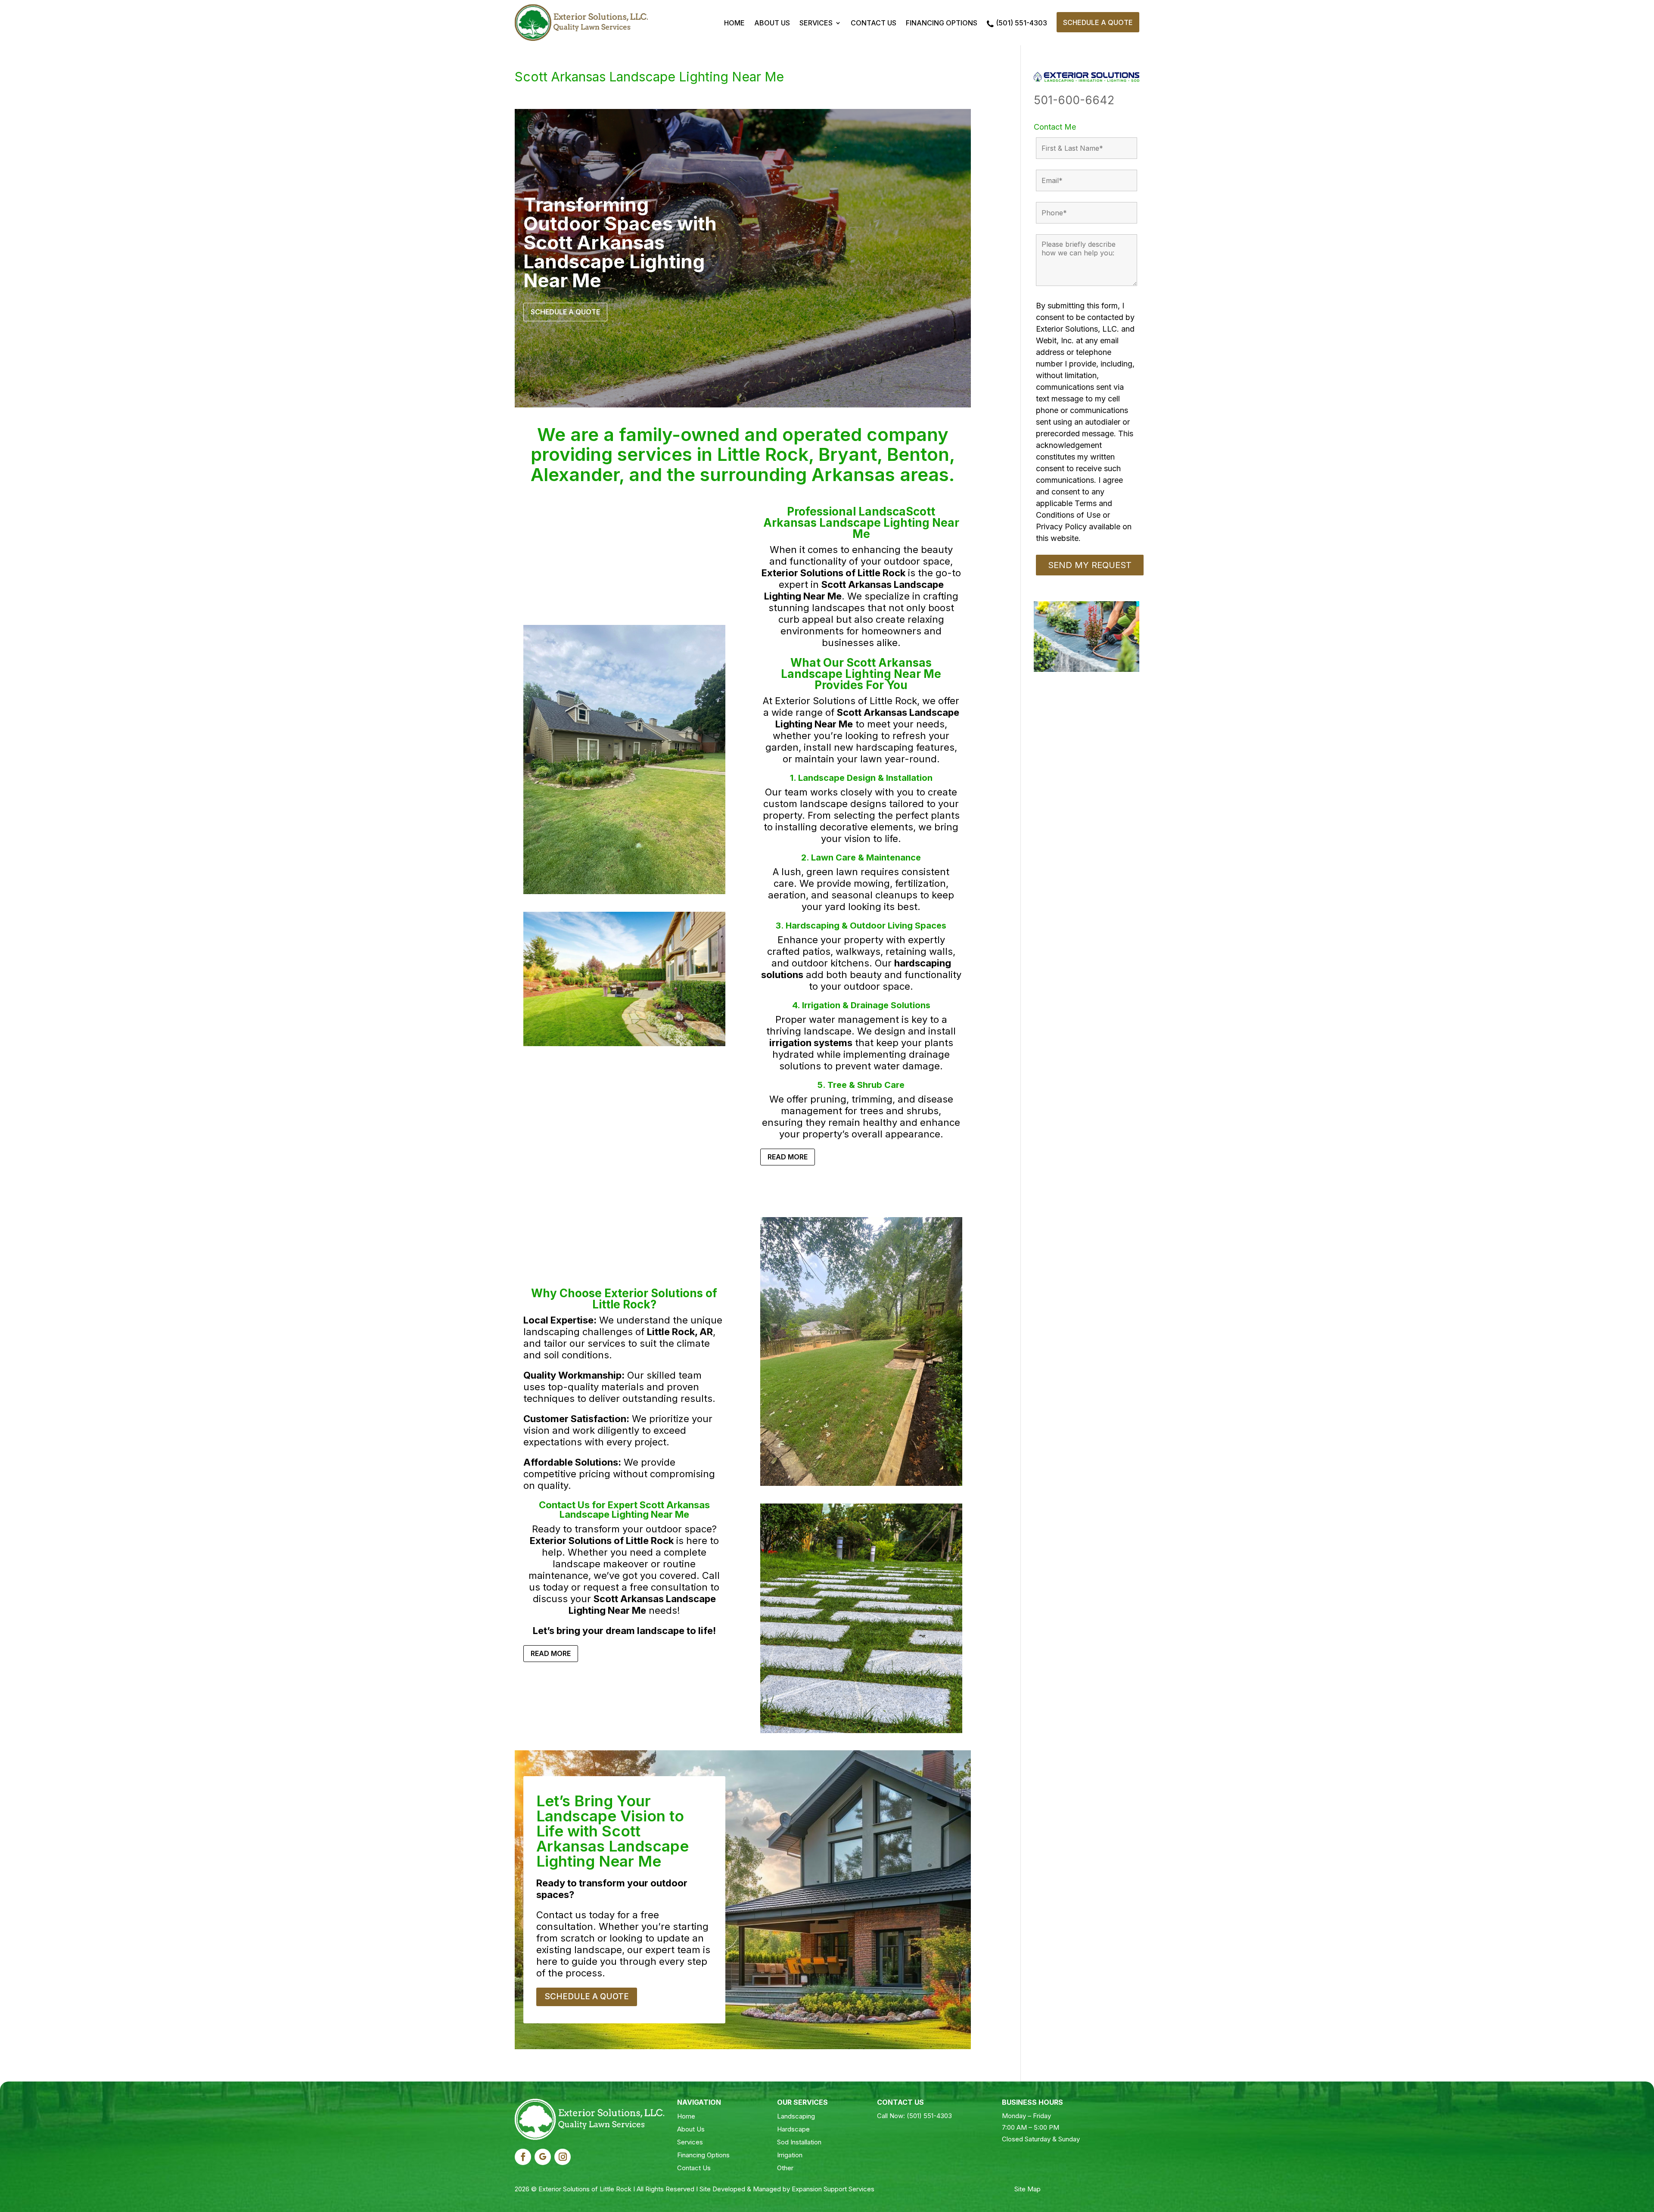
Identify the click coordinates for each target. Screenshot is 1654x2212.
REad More (788, 1157)
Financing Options (942, 23)
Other (785, 2168)
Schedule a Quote (1098, 22)
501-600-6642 (1074, 100)
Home (734, 23)
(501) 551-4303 (1021, 23)
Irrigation (790, 2155)
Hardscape (793, 2129)
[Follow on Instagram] (563, 2157)
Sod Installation (799, 2142)
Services (816, 23)
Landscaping (796, 2116)
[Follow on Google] (543, 2157)
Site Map (1028, 2189)
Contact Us (874, 23)
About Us (772, 23)
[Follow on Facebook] (523, 2157)
